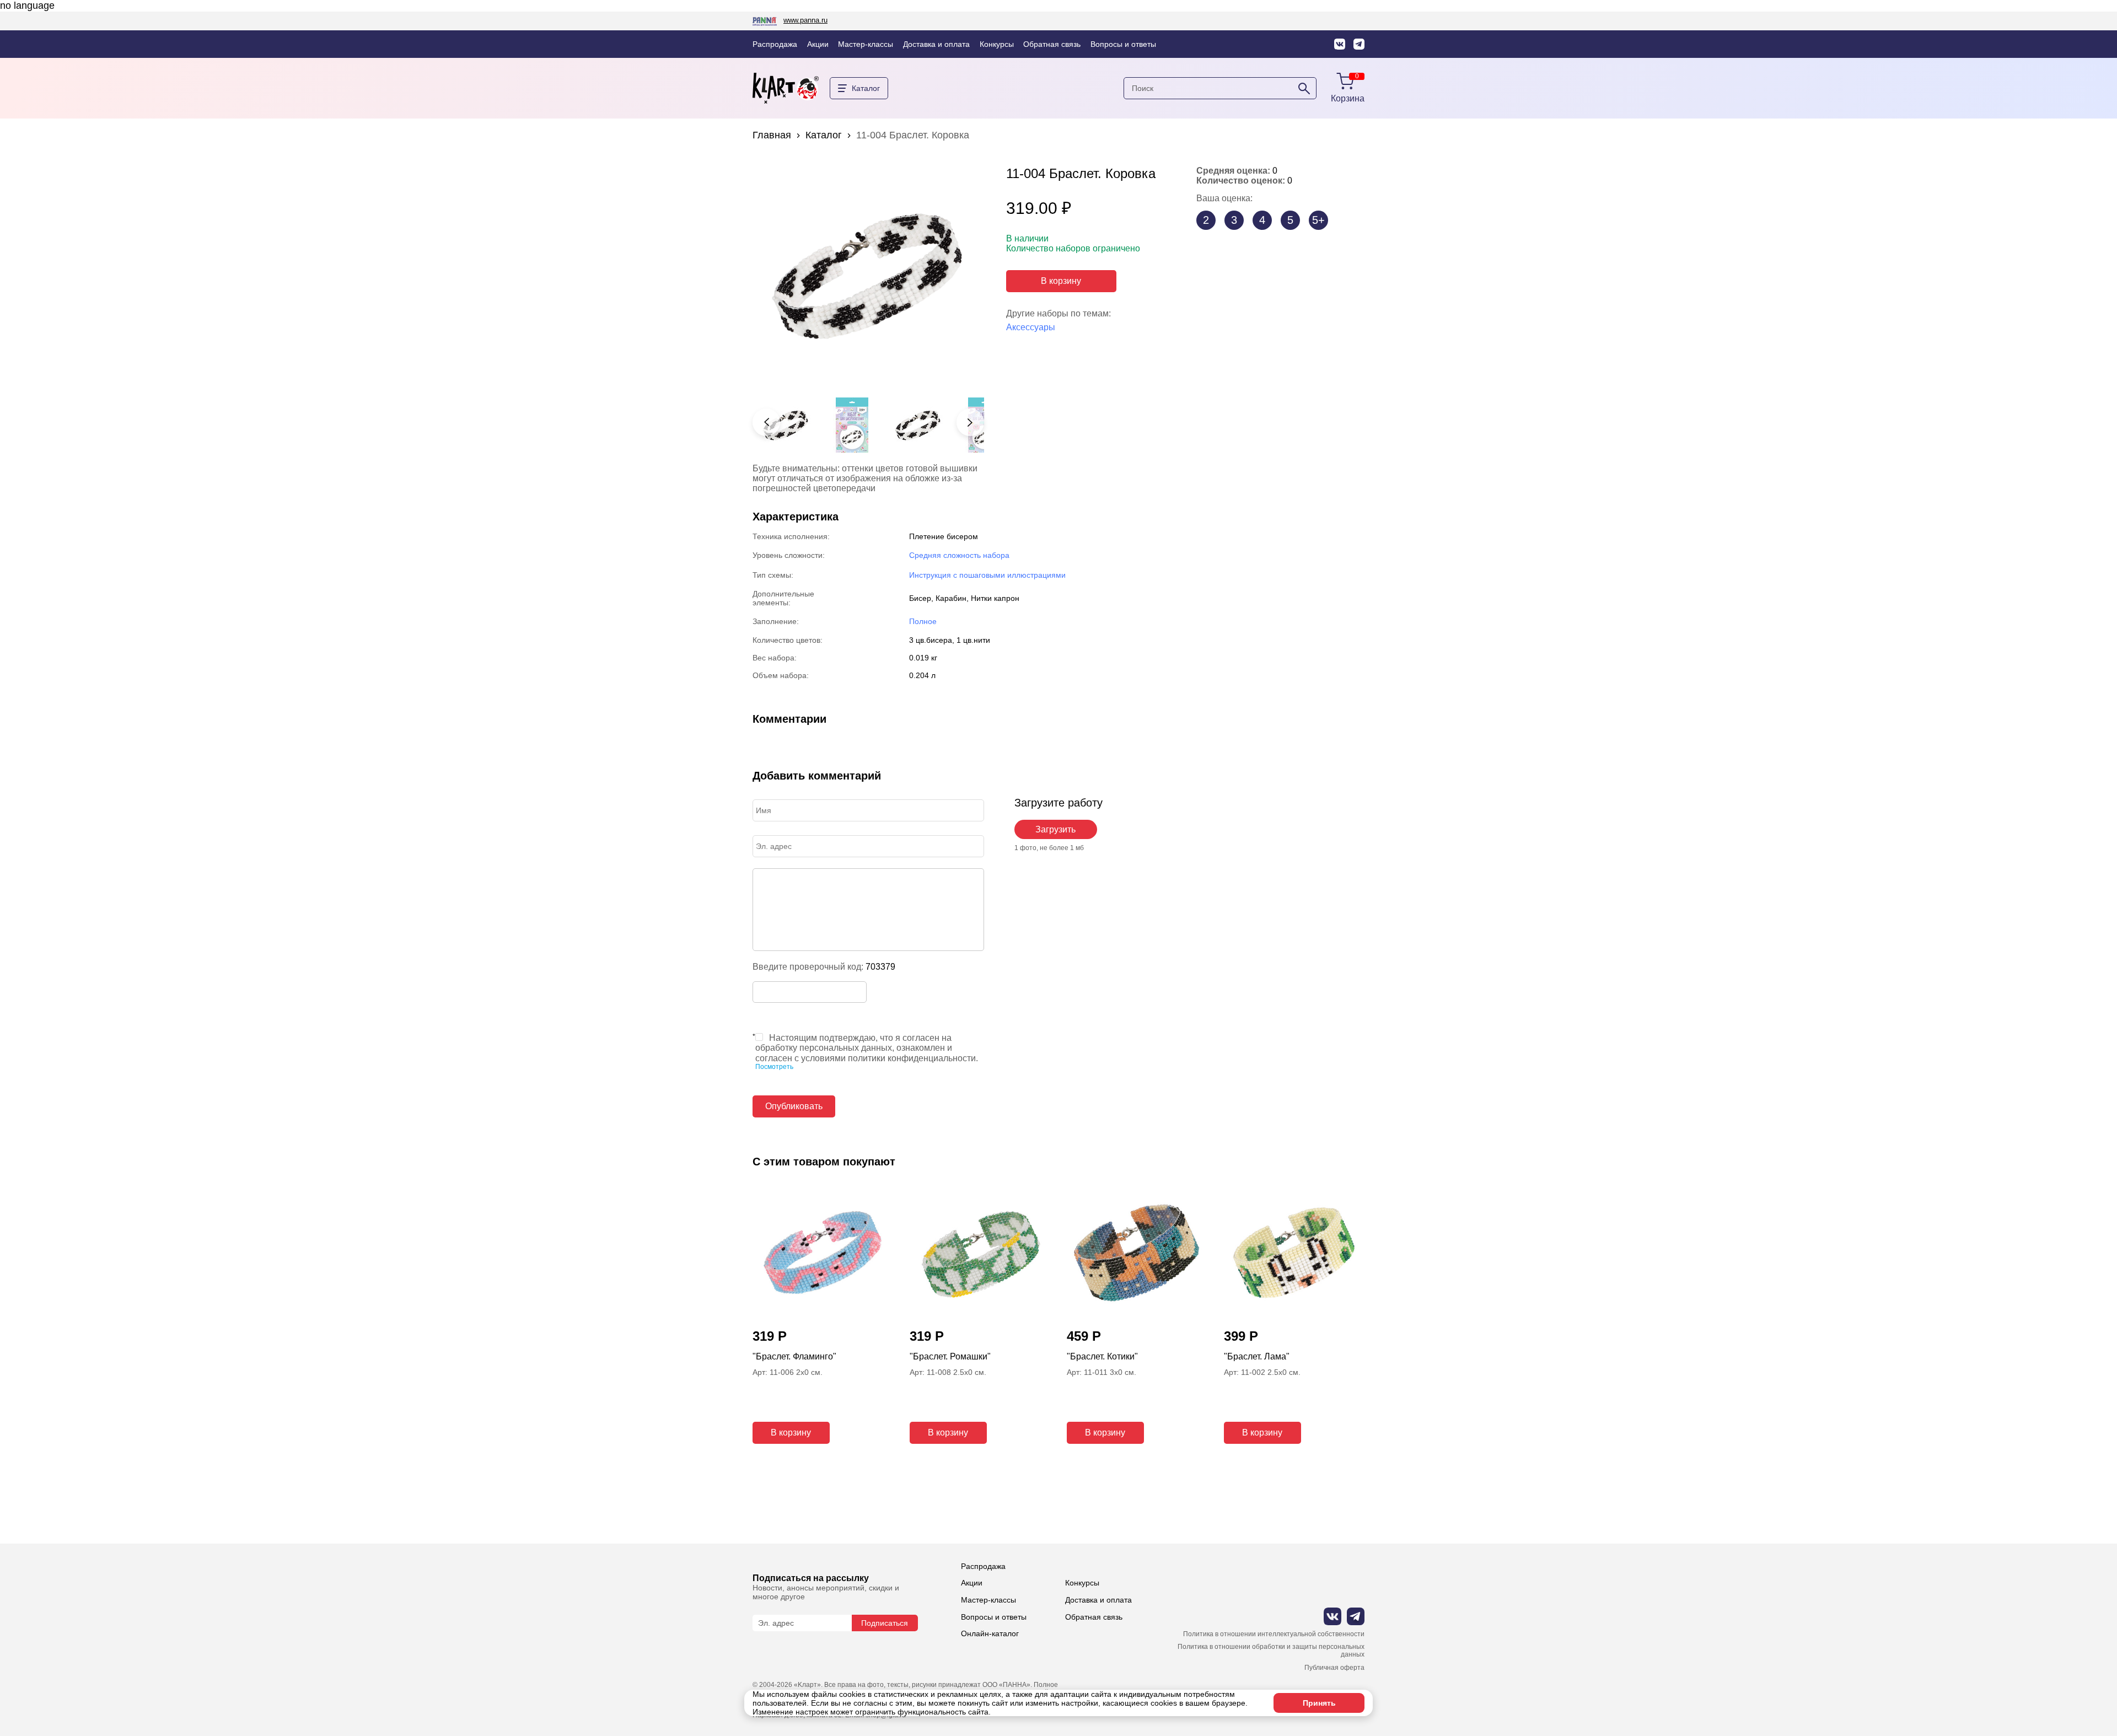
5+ (1318, 220)
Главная (772, 135)
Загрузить (1055, 829)
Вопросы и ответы (1123, 44)
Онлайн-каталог (990, 1633)
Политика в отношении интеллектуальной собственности (1274, 1634)
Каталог (824, 135)
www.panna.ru (805, 20)
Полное (923, 621)
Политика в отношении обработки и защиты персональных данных (1271, 1651)
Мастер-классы (866, 44)
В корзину (1061, 281)
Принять (1319, 1703)
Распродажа (775, 44)
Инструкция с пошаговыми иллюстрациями (987, 575)
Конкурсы (997, 44)
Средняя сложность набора (959, 555)
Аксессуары (1031, 327)
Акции (818, 44)
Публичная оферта (1334, 1668)
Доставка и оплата (936, 44)
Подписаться (885, 1623)
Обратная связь (1052, 44)
